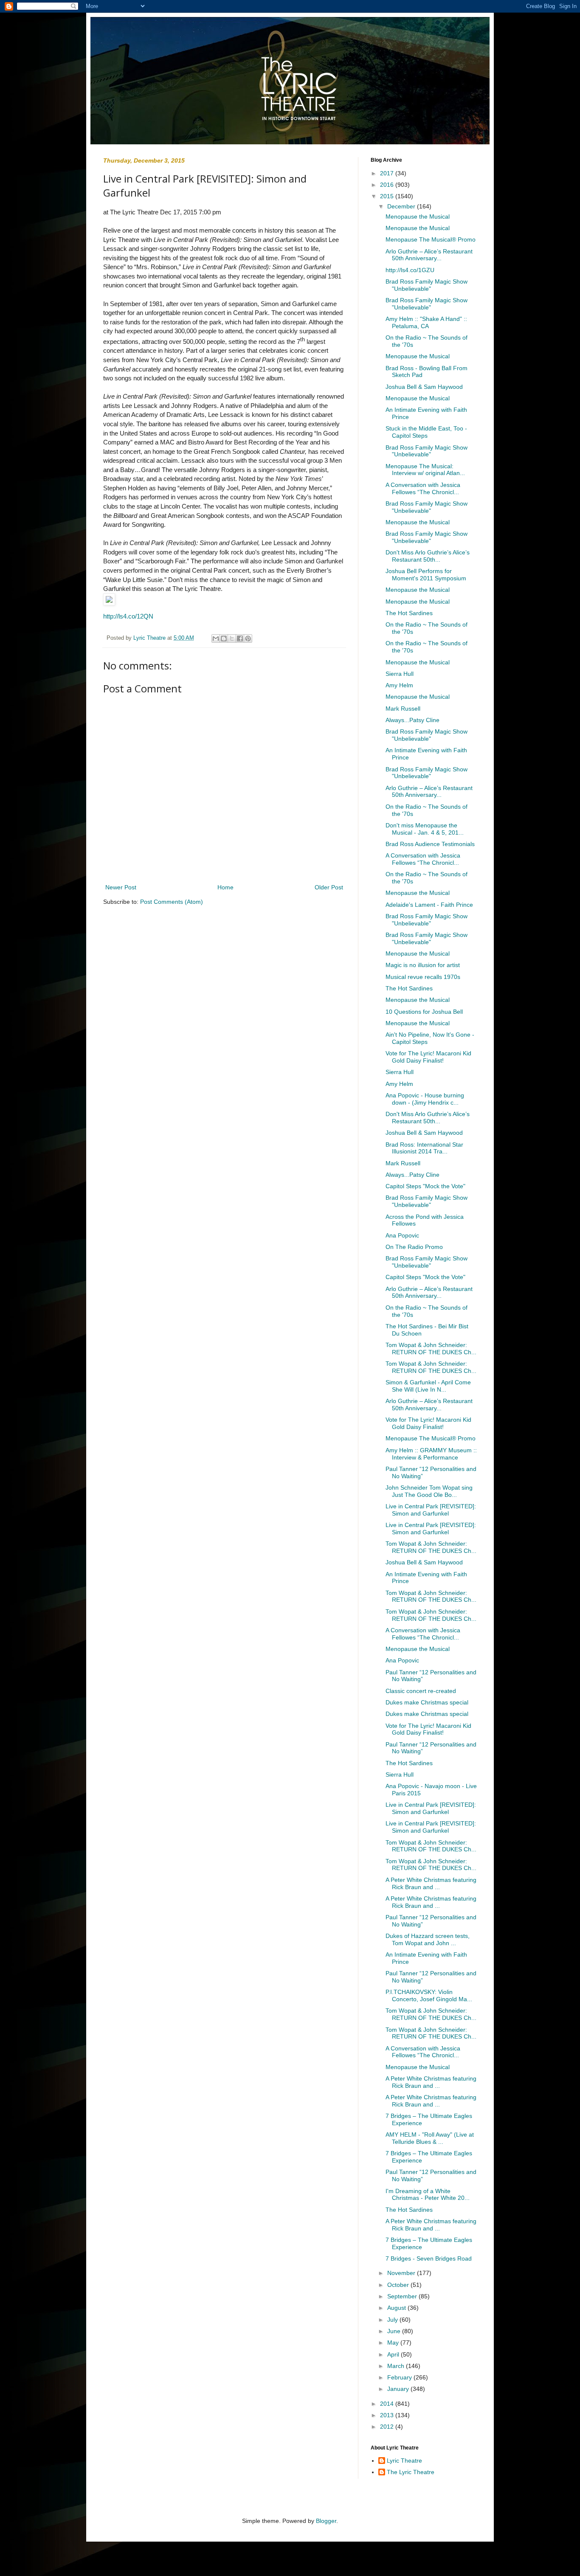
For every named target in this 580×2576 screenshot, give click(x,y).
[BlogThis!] (224, 638)
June (395, 2331)
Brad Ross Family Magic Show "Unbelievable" (427, 285)
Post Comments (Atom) (172, 902)
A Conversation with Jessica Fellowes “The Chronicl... (423, 488)
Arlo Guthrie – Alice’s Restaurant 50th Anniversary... (429, 255)
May (394, 2343)
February (400, 2377)
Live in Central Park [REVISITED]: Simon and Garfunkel (431, 1510)
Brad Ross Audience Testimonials (430, 844)
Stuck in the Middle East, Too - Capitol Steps (426, 432)
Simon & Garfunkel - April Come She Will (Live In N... (428, 1386)
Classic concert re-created (421, 1691)
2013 (388, 2415)
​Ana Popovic (402, 1235)
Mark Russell (403, 709)
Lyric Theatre (404, 2461)
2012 (388, 2427)
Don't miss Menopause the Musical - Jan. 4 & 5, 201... (425, 829)
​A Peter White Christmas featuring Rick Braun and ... (431, 1883)
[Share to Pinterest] (248, 638)
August (397, 2308)
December (402, 206)
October (399, 2285)
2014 (388, 2404)
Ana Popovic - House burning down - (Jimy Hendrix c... (425, 1099)
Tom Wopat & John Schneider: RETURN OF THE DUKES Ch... (431, 1348)
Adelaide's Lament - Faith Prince (429, 905)
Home (225, 887)
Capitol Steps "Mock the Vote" (425, 1186)
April (394, 2354)
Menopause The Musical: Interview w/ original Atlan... (425, 470)
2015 (388, 196)
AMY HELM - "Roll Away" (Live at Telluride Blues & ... (430, 2138)
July (393, 2320)
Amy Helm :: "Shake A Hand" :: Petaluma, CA (426, 322)
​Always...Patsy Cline (412, 720)
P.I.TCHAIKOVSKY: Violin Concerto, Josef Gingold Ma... (429, 1995)
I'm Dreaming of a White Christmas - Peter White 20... (428, 2195)
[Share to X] (232, 638)
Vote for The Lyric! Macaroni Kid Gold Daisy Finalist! (428, 1057)
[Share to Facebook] (240, 638)
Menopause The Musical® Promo (431, 239)
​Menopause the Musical (418, 217)
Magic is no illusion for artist (423, 965)
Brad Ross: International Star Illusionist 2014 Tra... (424, 1148)
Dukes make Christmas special (427, 1702)
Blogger (326, 2521)
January (399, 2389)
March (397, 2366)
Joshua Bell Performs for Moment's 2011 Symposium (426, 575)
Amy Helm (399, 685)
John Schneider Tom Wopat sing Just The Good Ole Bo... (429, 1491)
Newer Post (121, 887)
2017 (388, 173)
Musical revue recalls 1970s (423, 977)
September (403, 2296)
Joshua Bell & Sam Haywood (424, 387)
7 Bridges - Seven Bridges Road (429, 2258)
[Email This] (216, 638)
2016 (388, 185)
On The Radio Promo (414, 1247)
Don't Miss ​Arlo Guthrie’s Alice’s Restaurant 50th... (428, 556)
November (402, 2273)
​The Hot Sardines (409, 613)
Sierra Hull (400, 674)
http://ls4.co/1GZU (410, 270)
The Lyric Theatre (411, 2472)
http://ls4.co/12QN (128, 616)
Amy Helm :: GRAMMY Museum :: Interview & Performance (431, 1454)
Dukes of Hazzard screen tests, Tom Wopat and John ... (428, 1939)
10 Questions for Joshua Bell (424, 1012)
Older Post (329, 887)
